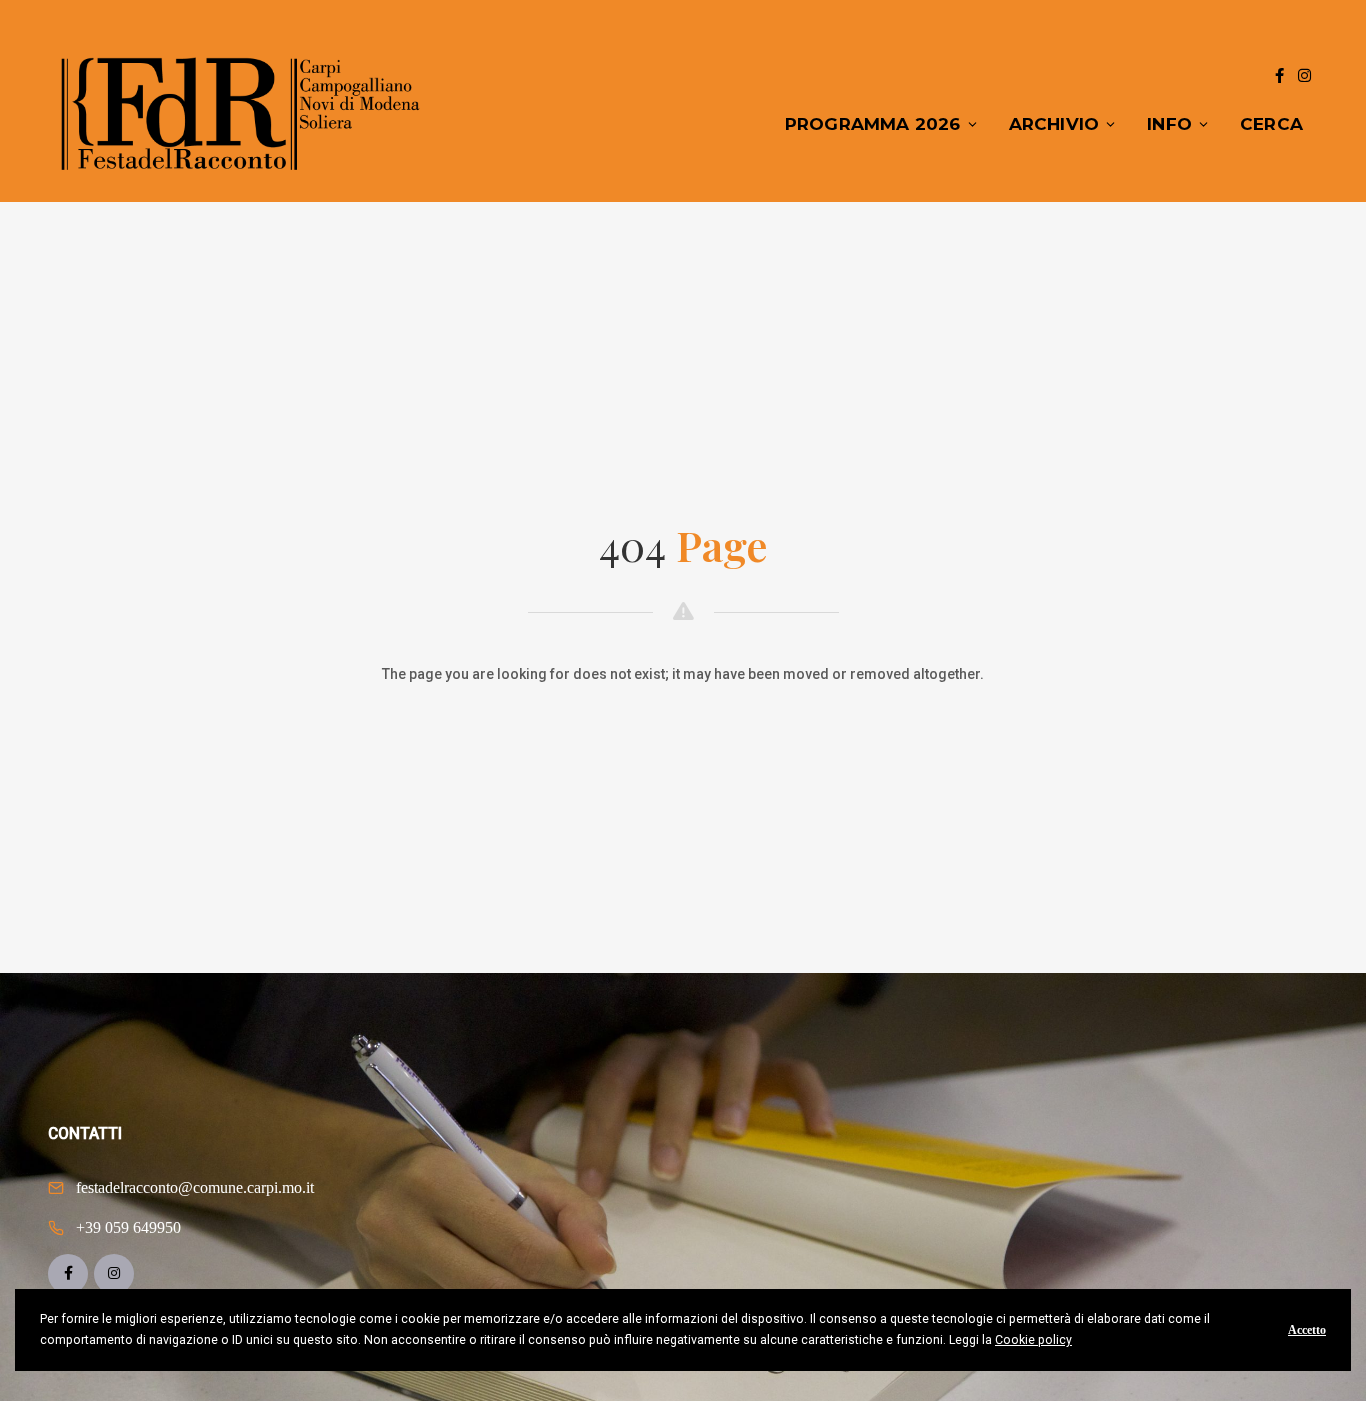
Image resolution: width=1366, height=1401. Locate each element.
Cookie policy (1033, 1340)
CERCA (1271, 124)
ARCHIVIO (1054, 124)
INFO (1169, 124)
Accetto (1307, 1330)
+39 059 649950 (128, 1227)
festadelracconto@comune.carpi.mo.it (195, 1187)
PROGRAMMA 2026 (873, 124)
